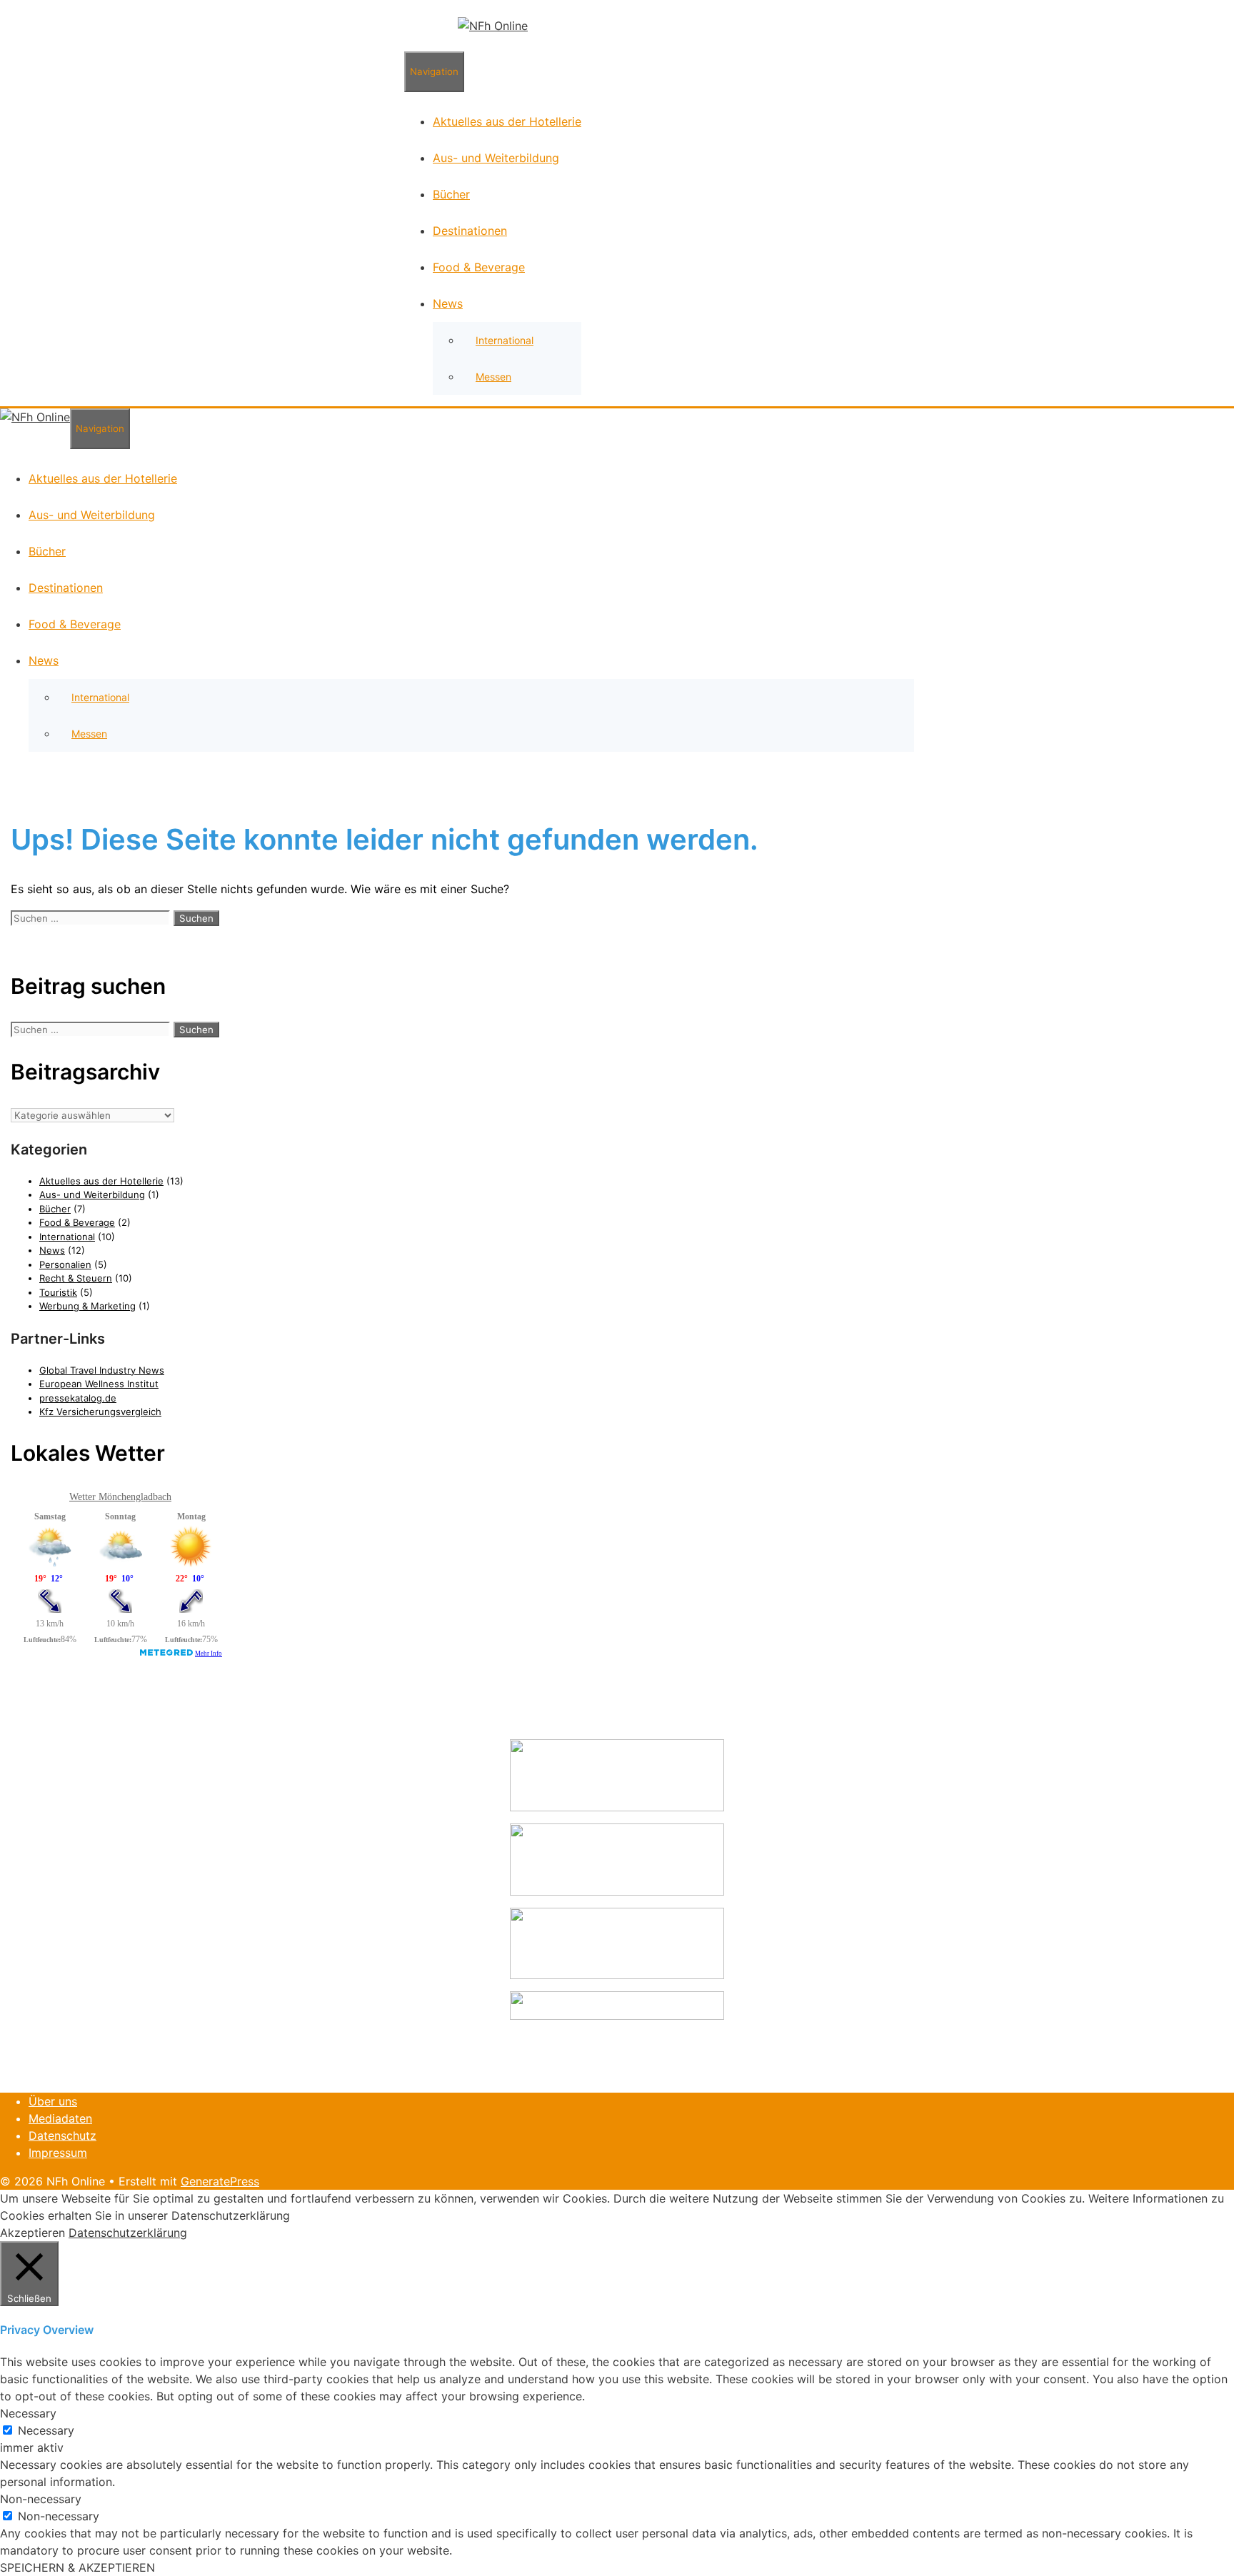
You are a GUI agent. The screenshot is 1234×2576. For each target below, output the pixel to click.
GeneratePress (220, 2181)
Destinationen (470, 231)
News (448, 303)
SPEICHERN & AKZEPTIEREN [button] (77, 2567)
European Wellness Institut (99, 1384)
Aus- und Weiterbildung (496, 158)
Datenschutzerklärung (128, 2233)
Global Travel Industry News (102, 1370)
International (505, 340)
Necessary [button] (28, 2413)
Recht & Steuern (76, 1278)
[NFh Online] (493, 26)
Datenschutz (62, 2135)
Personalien (65, 1264)
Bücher (451, 194)
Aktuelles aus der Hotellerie (507, 121)
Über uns (53, 2101)
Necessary (46, 2430)
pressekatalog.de (78, 1398)
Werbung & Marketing (87, 1306)
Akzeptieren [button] (32, 2233)
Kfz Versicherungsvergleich (100, 1412)
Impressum (58, 2153)
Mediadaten (60, 2118)
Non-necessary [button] (41, 2499)
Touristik (58, 1292)
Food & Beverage (479, 267)
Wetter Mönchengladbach (120, 1497)
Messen (493, 377)
